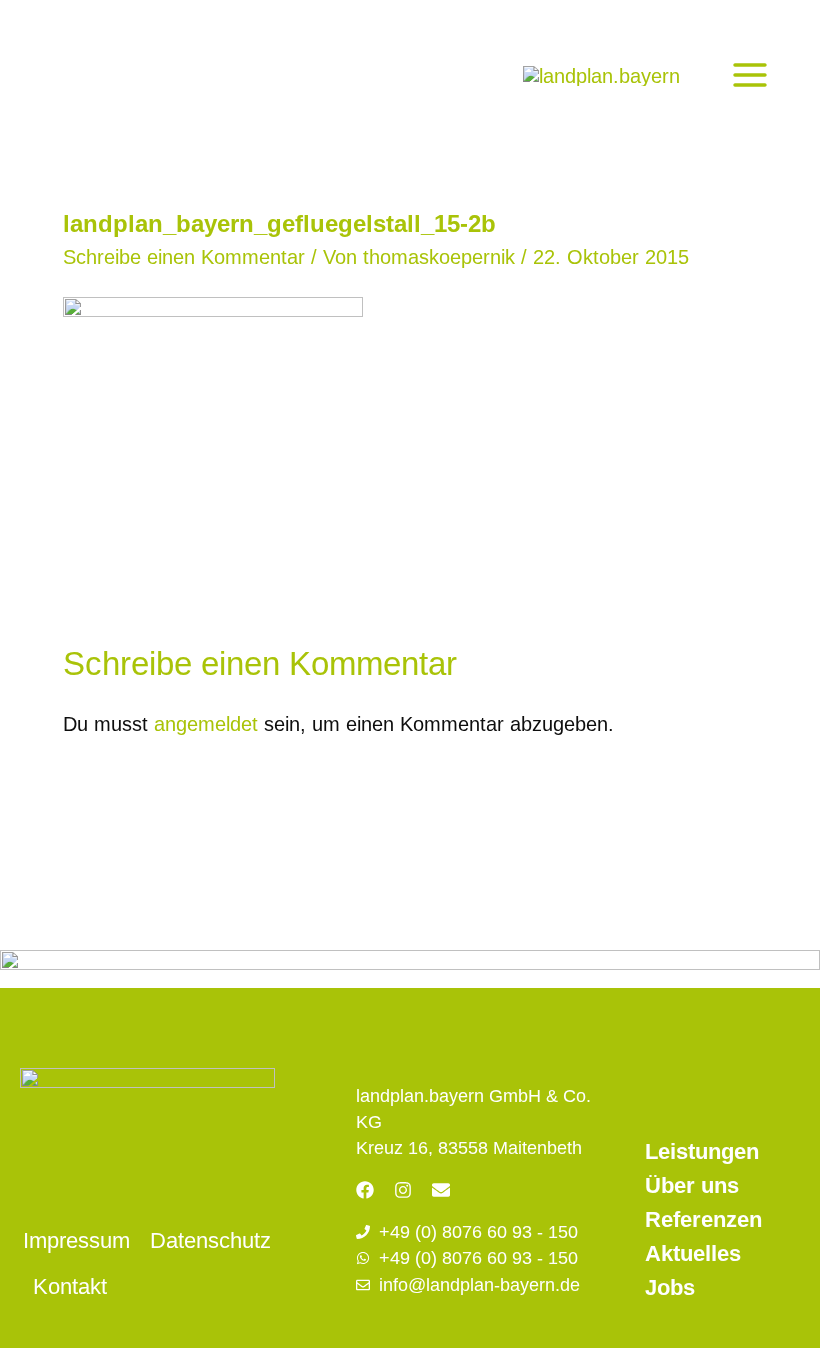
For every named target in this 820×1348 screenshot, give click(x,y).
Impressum (76, 1240)
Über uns (692, 1185)
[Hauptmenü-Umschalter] (750, 75)
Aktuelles (693, 1253)
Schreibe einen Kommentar (184, 257)
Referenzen (703, 1219)
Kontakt (70, 1286)
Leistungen (702, 1151)
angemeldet (206, 724)
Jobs (670, 1287)
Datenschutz (210, 1240)
